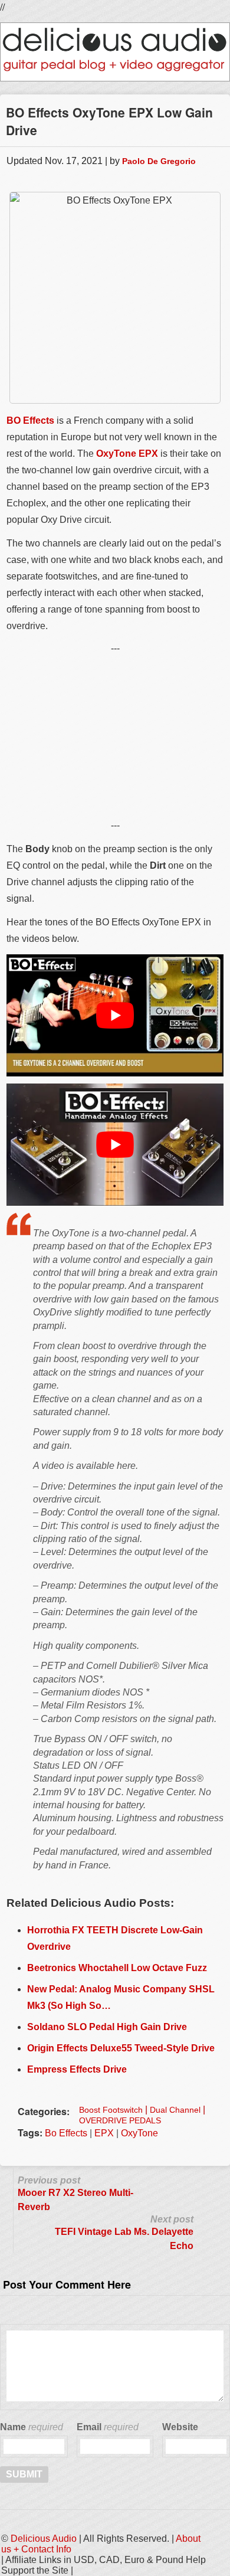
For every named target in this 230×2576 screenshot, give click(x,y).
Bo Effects (66, 2133)
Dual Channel (175, 2110)
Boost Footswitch (111, 2110)
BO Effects (30, 420)
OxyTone (139, 2133)
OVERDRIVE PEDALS (120, 2120)
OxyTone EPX (127, 454)
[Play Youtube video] (115, 1015)
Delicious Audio (44, 2539)
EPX (104, 2133)
